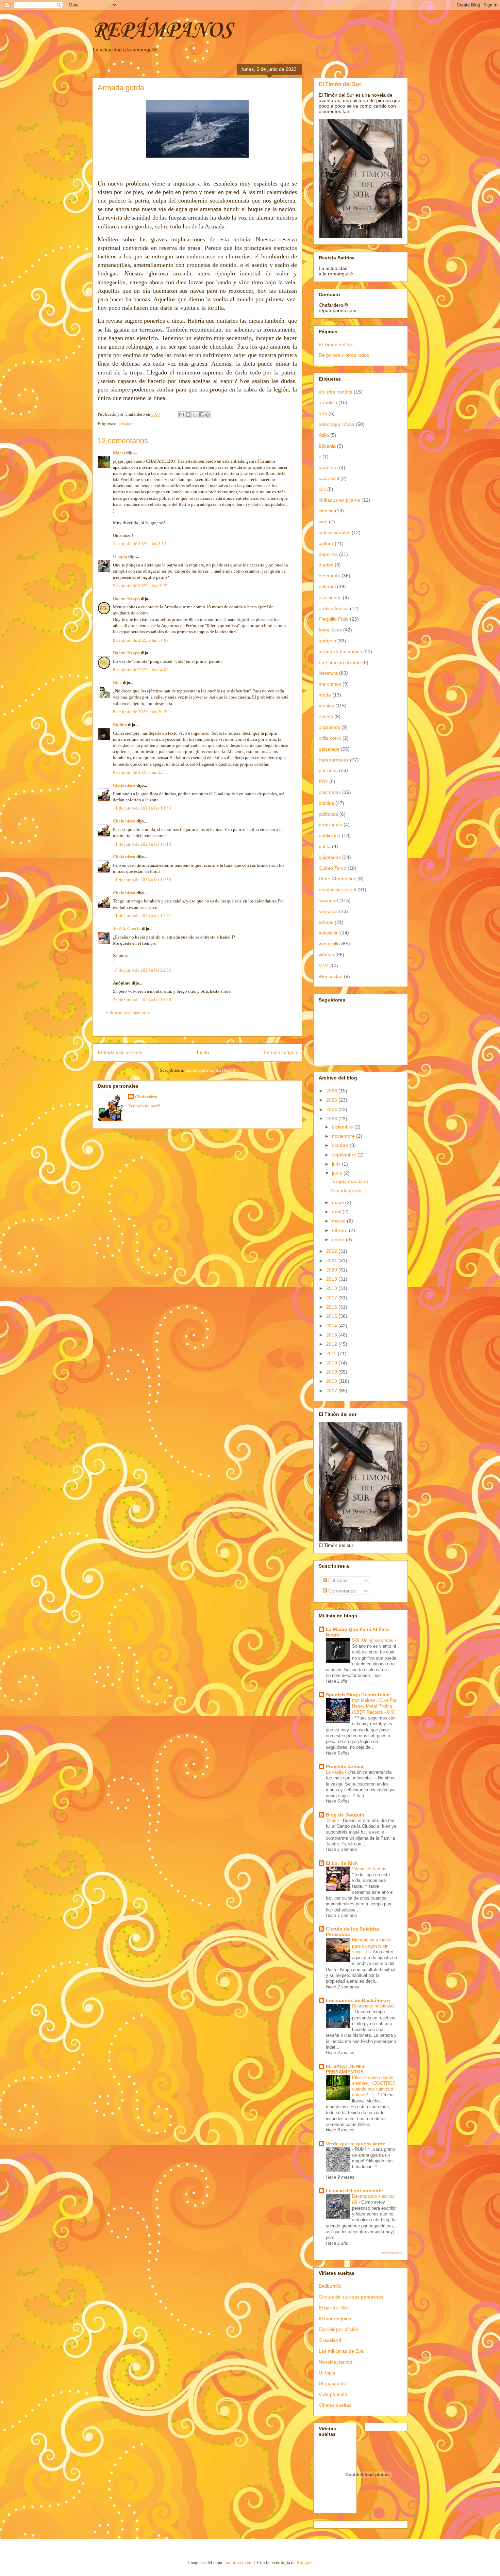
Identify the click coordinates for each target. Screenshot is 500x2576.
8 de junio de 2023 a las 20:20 (141, 712)
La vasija (335, 1772)
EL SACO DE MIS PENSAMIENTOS (345, 2069)
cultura (326, 543)
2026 (332, 1091)
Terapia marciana (349, 1181)
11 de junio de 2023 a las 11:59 (142, 880)
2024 (332, 1109)
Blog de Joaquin (345, 1815)
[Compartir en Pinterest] (207, 415)
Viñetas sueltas (335, 2405)
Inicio (203, 1052)
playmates (330, 792)
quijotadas (330, 857)
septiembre (345, 1155)
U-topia (120, 556)
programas (330, 825)
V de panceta (333, 2394)
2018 (332, 1288)
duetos (326, 565)
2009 (332, 1372)
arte (323, 413)
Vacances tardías (370, 1869)
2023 (332, 1119)
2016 (332, 1307)
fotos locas (330, 630)
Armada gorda (346, 1190)
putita (325, 846)
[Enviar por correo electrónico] (182, 415)
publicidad (330, 835)
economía (329, 576)
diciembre (343, 1127)
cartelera (328, 467)
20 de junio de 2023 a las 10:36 (142, 1000)
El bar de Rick (342, 1863)
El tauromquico (335, 2319)
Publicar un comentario (128, 1013)
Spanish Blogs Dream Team (358, 1695)
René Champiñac (337, 879)
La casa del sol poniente (354, 2191)
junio (338, 1173)
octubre (341, 1145)
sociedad (328, 900)
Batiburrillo (330, 2286)
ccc (322, 489)
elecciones (330, 597)
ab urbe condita (336, 392)
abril (337, 1212)
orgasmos (329, 727)
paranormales (334, 760)
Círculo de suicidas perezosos (351, 2297)
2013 (332, 1335)
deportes (328, 554)
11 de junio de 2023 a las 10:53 (142, 808)
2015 (332, 1316)
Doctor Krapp (126, 599)
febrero (340, 1230)
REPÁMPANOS (162, 31)
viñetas (326, 955)
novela (326, 716)
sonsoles (328, 911)
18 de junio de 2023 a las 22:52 (142, 970)
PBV (323, 781)
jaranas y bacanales (340, 652)
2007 (332, 1391)
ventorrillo (329, 944)
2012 (332, 1344)
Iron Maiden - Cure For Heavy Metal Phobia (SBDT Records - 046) (374, 1706)
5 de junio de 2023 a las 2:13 (140, 543)
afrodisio (328, 402)
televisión (329, 933)
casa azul (329, 478)
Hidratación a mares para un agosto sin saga (372, 1946)
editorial (327, 587)
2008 (332, 1381)
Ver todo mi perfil (144, 1106)
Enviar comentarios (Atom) (210, 1070)
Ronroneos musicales (373, 2006)
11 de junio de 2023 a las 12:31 (142, 916)
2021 (332, 1261)
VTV (323, 965)
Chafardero (124, 785)
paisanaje (126, 424)
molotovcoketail (240, 2563)
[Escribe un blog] (188, 415)
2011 (332, 1354)
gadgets (327, 641)
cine (323, 522)
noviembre (344, 1136)
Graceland (330, 2340)
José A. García (127, 929)
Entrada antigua (280, 1052)
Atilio (324, 435)
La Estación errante (340, 662)
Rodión (120, 725)
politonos (328, 814)
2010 (332, 1363)
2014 (332, 1326)
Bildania (327, 446)
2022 (332, 1251)
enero (339, 1239)
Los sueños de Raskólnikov (358, 2000)
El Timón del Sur (340, 84)
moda (325, 695)
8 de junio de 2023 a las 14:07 (141, 640)
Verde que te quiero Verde (356, 2144)
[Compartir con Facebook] (201, 415)
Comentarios (341, 1591)
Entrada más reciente (120, 1052)
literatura (328, 673)
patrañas (328, 770)
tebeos (326, 922)
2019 (332, 1279)
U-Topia (327, 2373)
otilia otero (330, 738)
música (326, 706)
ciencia (326, 511)
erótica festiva (334, 608)
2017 (332, 1298)
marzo (339, 1221)
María (119, 453)
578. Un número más (373, 1640)
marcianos (330, 684)
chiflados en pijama (339, 500)
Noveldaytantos (335, 2362)
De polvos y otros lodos (344, 355)
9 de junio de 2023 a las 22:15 (141, 772)
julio (337, 1164)
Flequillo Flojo (334, 619)
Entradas (337, 1580)
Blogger (304, 2563)
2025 (332, 1100)
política (326, 803)
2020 (332, 1270)
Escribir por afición (339, 2329)
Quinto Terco (332, 868)
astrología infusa (337, 424)
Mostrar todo (392, 2253)
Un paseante (332, 2383)
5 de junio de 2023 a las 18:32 (141, 586)
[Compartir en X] (195, 415)
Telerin (333, 1820)
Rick (117, 682)
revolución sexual (337, 890)
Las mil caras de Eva (341, 2351)
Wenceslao (331, 976)
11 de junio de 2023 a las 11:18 (142, 844)
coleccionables (335, 532)
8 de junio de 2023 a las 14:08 (141, 670)
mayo (339, 1202)
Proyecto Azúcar (345, 1766)
